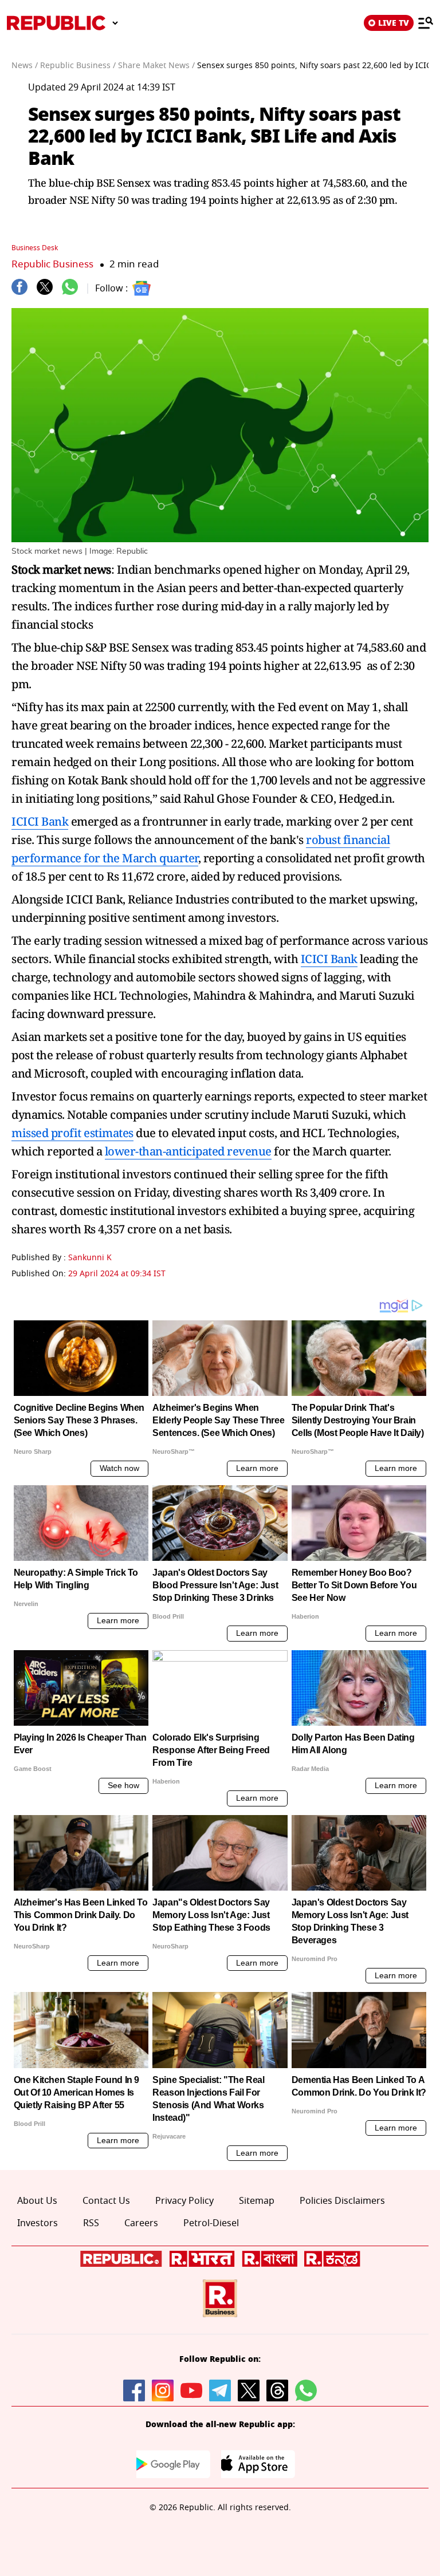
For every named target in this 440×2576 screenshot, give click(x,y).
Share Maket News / (156, 66)
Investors (38, 2223)
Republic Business (52, 264)
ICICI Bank (40, 821)
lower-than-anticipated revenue (188, 1151)
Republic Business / (78, 66)
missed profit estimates (72, 1133)
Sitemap (257, 2201)
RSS (91, 2223)
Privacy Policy (184, 2201)
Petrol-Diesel (211, 2223)
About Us (37, 2201)
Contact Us (106, 2201)
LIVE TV (394, 23)
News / (25, 66)
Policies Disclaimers (342, 2201)
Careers (141, 2223)
